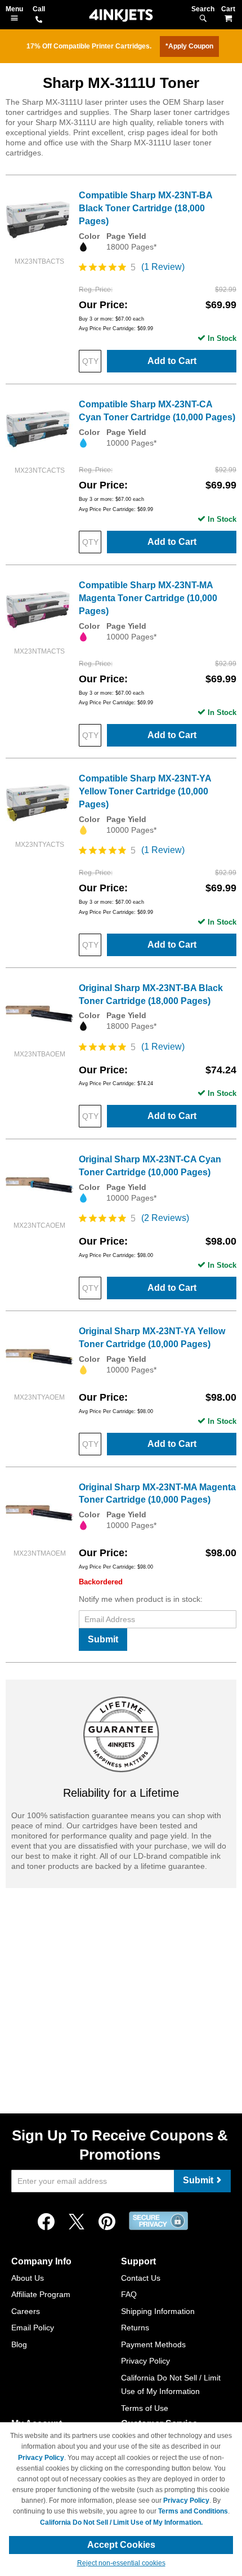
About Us (28, 2278)
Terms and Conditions (193, 2511)
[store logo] (121, 15)
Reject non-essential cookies (121, 2563)
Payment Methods (153, 2344)
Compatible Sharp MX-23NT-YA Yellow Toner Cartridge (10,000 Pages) (145, 791)
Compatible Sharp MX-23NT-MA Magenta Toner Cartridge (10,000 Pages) (148, 598)
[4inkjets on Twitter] (77, 2222)
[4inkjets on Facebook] (46, 2222)
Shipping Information (158, 2311)
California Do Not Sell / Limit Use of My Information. (121, 2522)
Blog (19, 2344)
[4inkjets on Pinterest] (107, 2222)
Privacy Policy (145, 2361)
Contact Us (141, 2278)
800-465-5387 (39, 20)
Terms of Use (145, 2408)
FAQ (129, 2294)
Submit (103, 1639)
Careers (26, 2311)
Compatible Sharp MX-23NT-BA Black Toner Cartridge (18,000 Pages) (145, 208)
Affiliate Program (41, 2294)
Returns (135, 2328)
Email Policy (33, 2328)
